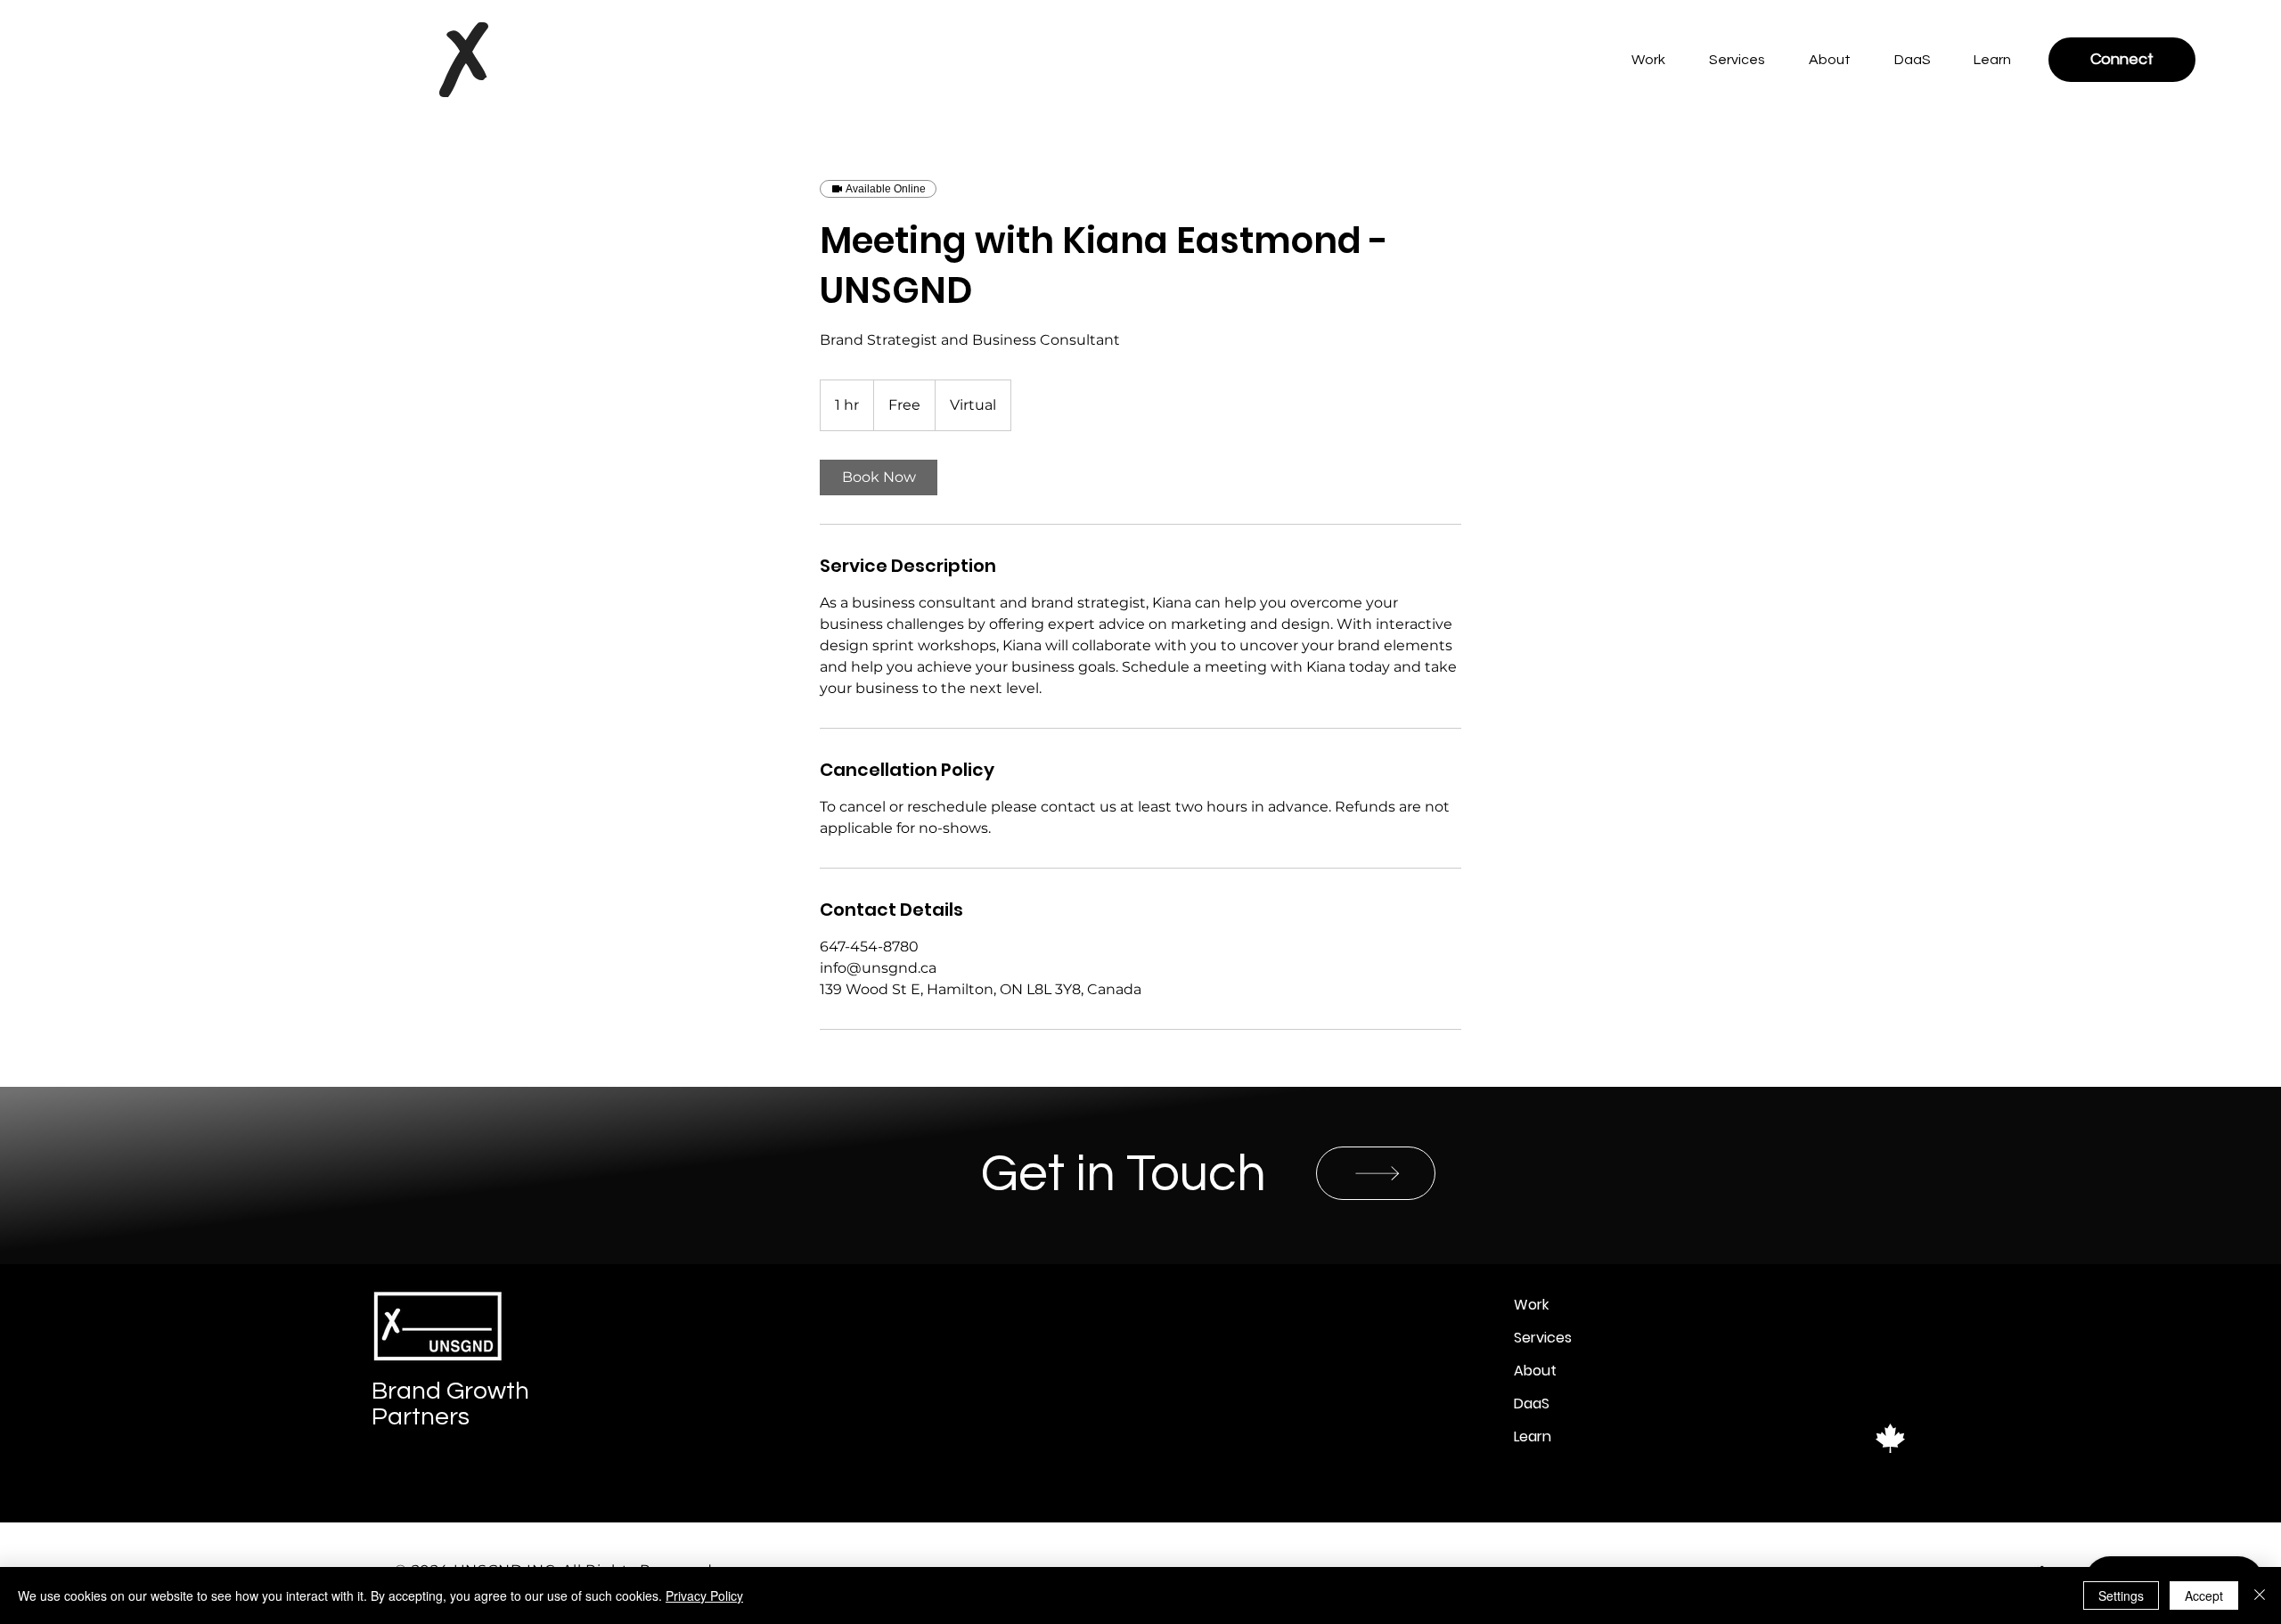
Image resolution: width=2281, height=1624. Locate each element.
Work (1531, 1305)
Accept (2204, 1595)
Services (1543, 1338)
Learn (1533, 1436)
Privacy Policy (704, 1595)
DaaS (1532, 1404)
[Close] (2260, 1595)
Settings (2121, 1595)
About (1535, 1371)
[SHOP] (1376, 1173)
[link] (879, 477)
